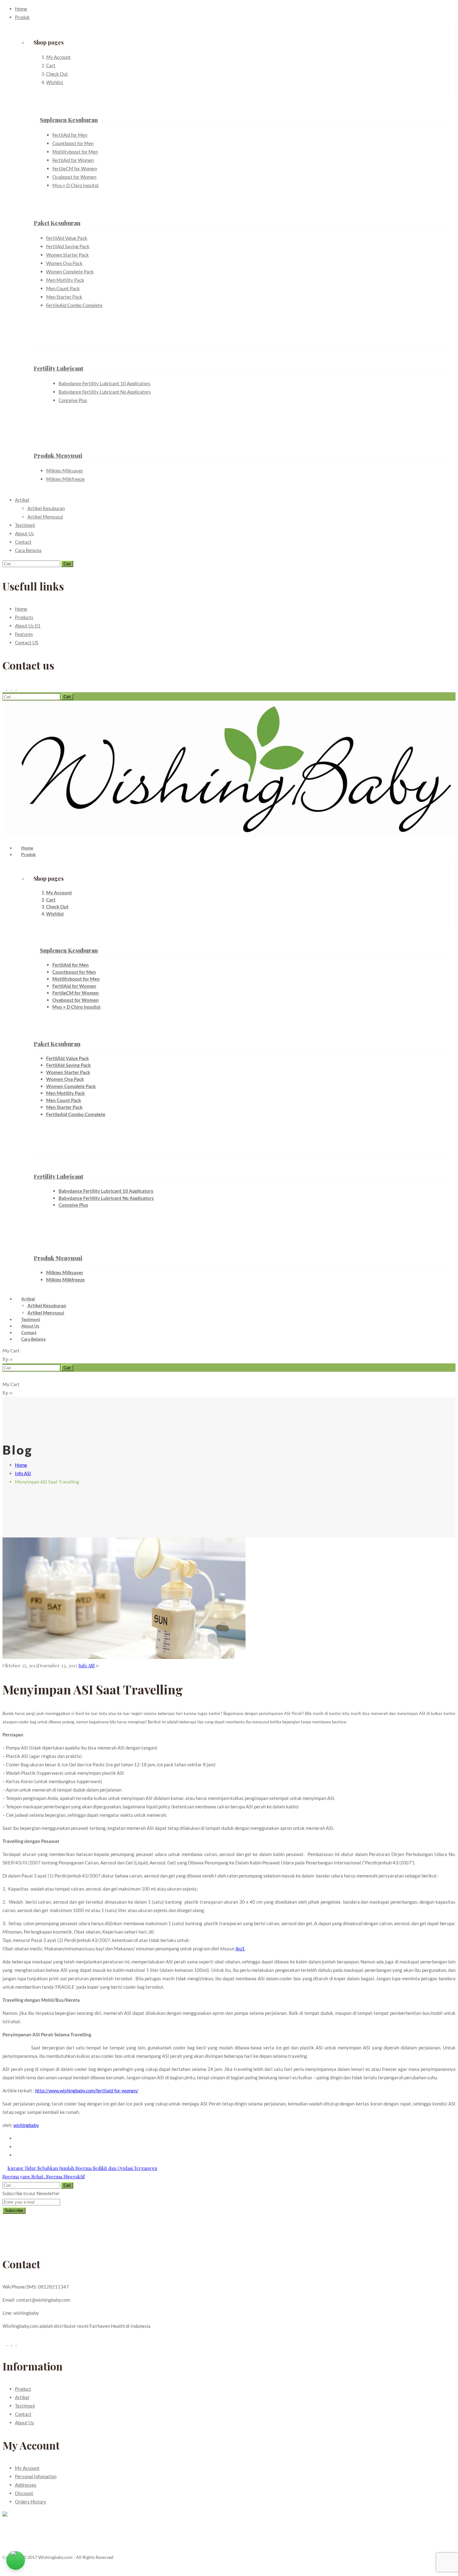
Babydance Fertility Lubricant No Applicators (105, 392)
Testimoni (25, 525)
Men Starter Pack (64, 297)
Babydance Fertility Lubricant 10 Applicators (105, 383)
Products (24, 617)
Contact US (27, 642)
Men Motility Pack (65, 280)
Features (24, 634)
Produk (22, 17)
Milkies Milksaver (65, 471)
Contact (23, 542)
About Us (24, 533)
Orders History (31, 2502)
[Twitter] (10, 688)
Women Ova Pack (64, 263)
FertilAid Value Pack (67, 238)
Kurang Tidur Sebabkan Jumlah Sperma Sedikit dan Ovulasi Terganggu (82, 2168)
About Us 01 (28, 626)
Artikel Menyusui (45, 517)
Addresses (26, 2485)
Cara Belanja (28, 550)
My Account (58, 57)
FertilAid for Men (70, 135)
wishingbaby (26, 2125)
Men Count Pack (63, 288)
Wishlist (55, 82)
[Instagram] (18, 688)
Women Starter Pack (67, 255)
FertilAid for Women (73, 160)
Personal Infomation (36, 2476)
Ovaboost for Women (74, 177)
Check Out (57, 74)
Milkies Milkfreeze (65, 479)
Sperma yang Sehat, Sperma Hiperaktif (44, 2176)
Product (23, 2389)
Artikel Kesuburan (46, 508)
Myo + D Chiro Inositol (76, 185)
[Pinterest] (14, 688)
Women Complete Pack (70, 272)
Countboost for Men (73, 143)
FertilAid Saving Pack (68, 246)
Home (21, 9)
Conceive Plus (73, 400)
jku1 (240, 1949)
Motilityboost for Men (75, 152)
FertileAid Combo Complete (74, 305)
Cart (51, 65)
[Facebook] (5, 688)
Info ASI (23, 1473)
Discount (24, 2493)
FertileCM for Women (75, 168)
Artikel (22, 500)
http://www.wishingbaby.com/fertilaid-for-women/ (87, 2091)
